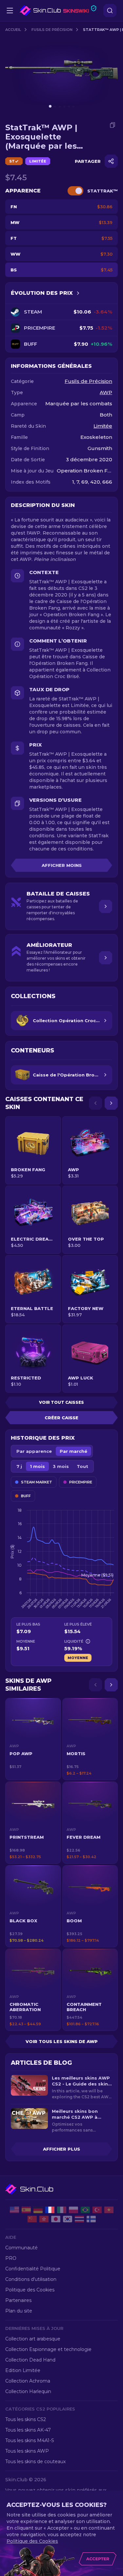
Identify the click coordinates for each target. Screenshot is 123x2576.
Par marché (73, 1451)
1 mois (37, 1466)
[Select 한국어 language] (68, 2219)
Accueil (13, 30)
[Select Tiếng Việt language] (109, 2210)
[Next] (111, 1103)
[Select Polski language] (73, 2210)
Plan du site (19, 2311)
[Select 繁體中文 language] (44, 2219)
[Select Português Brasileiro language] (85, 2210)
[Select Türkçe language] (97, 2210)
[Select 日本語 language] (56, 2219)
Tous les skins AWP (27, 2451)
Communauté (21, 2248)
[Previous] (95, 1103)
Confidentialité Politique (33, 2269)
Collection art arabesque (33, 2339)
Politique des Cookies (30, 2290)
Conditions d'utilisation (31, 2279)
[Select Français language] (50, 2210)
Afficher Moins (62, 865)
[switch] (75, 191)
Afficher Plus (61, 2149)
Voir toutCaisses (61, 1402)
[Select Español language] (26, 2210)
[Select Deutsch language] (38, 2210)
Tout (82, 1466)
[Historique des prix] (78, 293)
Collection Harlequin (28, 2391)
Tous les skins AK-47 (28, 2430)
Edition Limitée (23, 2370)
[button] (33, 1739)
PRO (11, 2258)
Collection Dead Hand (30, 2360)
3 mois (61, 1466)
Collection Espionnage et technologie (48, 2349)
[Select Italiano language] (62, 2210)
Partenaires (18, 2300)
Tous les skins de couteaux (35, 2462)
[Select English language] (14, 2210)
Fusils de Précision (52, 30)
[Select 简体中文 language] (32, 2219)
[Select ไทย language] (79, 2219)
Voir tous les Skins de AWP (62, 2041)
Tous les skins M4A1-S (30, 2440)
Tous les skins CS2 (26, 2419)
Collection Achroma (28, 2381)
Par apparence (34, 1451)
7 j (19, 1466)
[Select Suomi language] (91, 2219)
